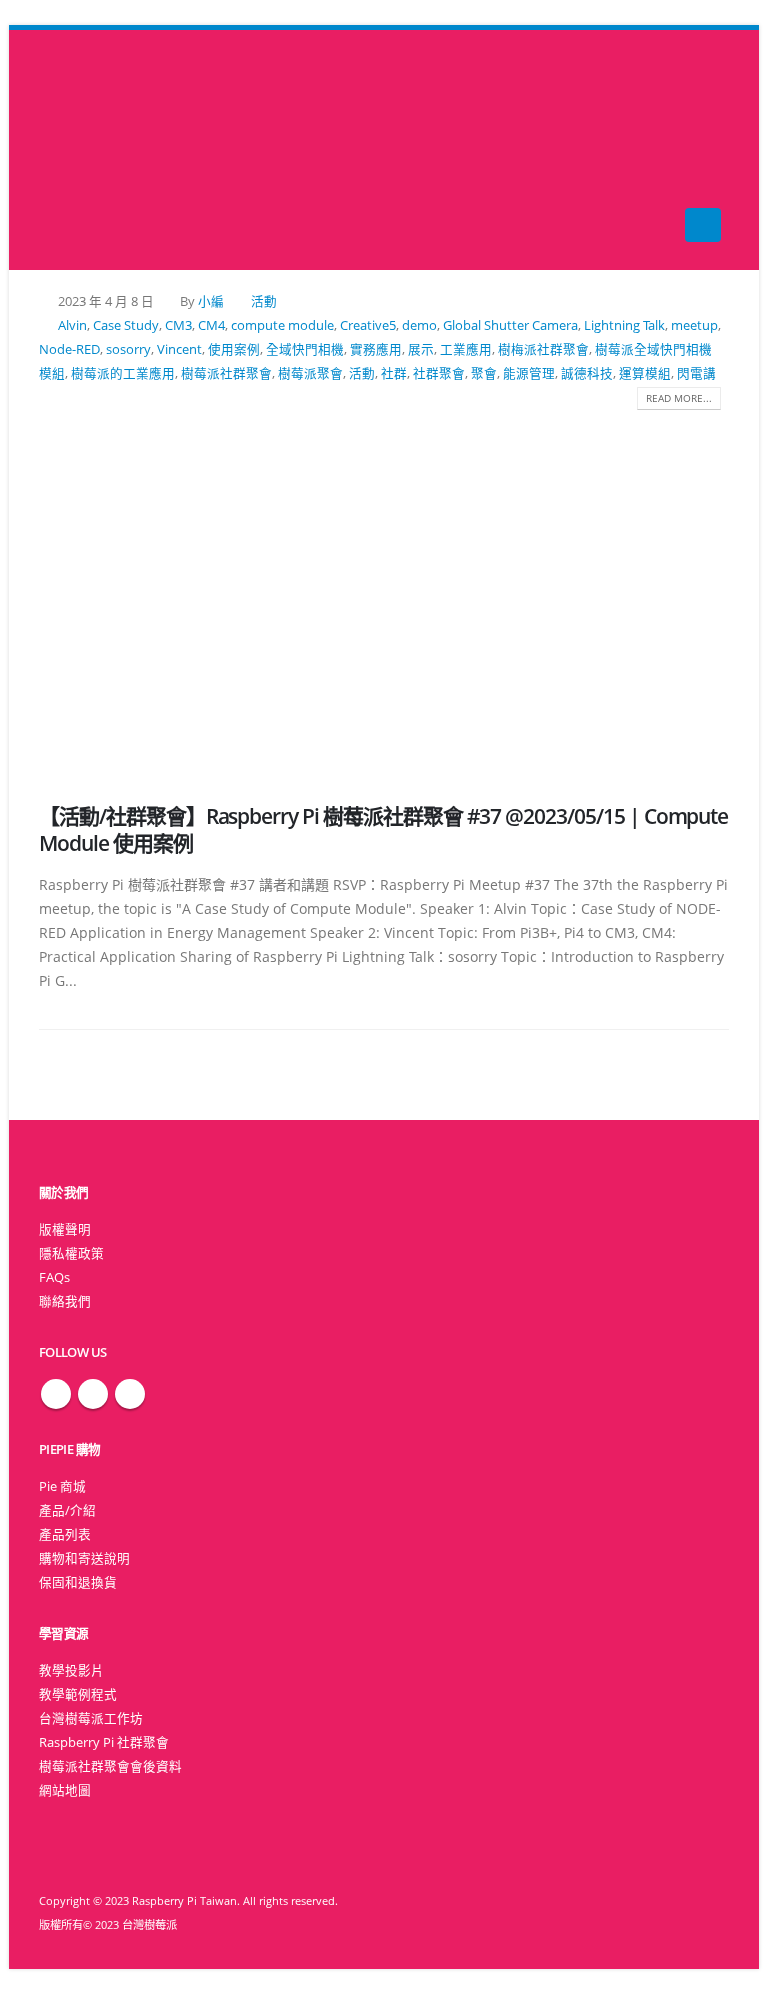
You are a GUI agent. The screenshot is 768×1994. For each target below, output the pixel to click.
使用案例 (234, 349)
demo (419, 325)
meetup (694, 325)
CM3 (178, 325)
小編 (211, 301)
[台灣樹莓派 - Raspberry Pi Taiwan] (79, 150)
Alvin (72, 325)
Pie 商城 (62, 1486)
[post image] (384, 591)
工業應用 (466, 349)
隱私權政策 (71, 1253)
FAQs (54, 1277)
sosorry (128, 349)
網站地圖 (65, 1790)
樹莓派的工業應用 (123, 373)
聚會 (484, 373)
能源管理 (529, 373)
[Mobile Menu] (703, 225)
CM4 (211, 325)
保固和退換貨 (78, 1582)
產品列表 (65, 1534)
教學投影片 (71, 1670)
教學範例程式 (78, 1694)
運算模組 (645, 373)
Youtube (130, 1394)
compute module (282, 325)
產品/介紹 (67, 1510)
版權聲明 (65, 1229)
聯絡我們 (65, 1301)
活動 (264, 301)
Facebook (56, 1394)
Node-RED (69, 349)
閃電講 (696, 373)
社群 (394, 373)
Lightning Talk (624, 325)
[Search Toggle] (384, 150)
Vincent (179, 349)
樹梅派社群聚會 (543, 349)
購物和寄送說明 (84, 1558)
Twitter (93, 1394)
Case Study (126, 325)
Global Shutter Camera (510, 325)
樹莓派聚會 (310, 373)
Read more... (679, 398)
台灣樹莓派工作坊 (91, 1718)
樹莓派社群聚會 (226, 373)
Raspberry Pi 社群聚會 (104, 1742)
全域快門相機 (305, 349)
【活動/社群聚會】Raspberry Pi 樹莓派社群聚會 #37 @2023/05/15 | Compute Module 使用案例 (383, 829)
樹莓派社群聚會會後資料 (110, 1766)
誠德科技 (587, 373)
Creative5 (368, 325)
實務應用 (376, 349)
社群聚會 (439, 373)
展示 (421, 349)
